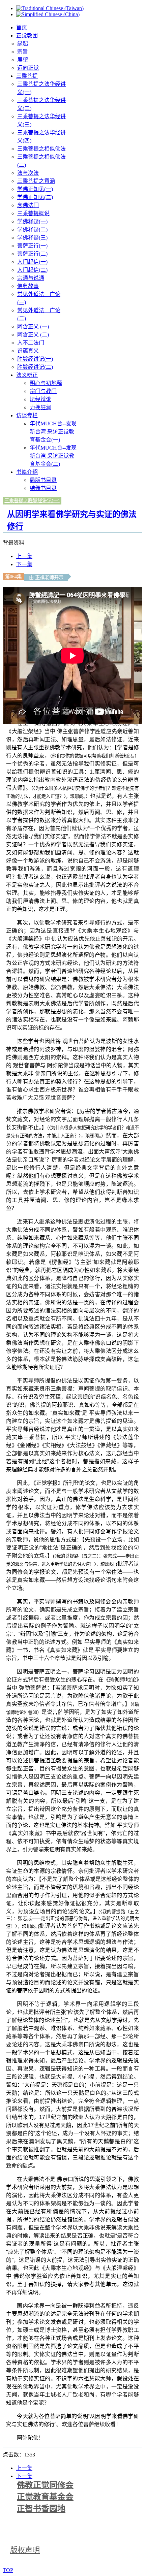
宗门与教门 (43, 391)
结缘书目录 (43, 488)
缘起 (23, 44)
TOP (8, 2570)
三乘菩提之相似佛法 (41, 149)
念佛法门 (28, 205)
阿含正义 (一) (33, 327)
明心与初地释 (46, 383)
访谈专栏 (27, 415)
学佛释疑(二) (32, 230)
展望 (23, 60)
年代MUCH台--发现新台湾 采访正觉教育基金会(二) (53, 456)
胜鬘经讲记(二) (35, 367)
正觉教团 (27, 36)
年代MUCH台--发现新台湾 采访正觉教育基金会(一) (53, 432)
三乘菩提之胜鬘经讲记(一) (32, 500)
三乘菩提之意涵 (36, 181)
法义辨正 (27, 375)
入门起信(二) (32, 270)
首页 (22, 27)
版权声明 (25, 2550)
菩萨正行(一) (32, 246)
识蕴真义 (28, 351)
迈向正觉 (28, 68)
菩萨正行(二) (32, 254)
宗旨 (23, 52)
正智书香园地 (41, 2509)
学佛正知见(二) (35, 197)
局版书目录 (43, 480)
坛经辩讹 (40, 399)
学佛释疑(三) (32, 238)
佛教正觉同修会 (45, 2485)
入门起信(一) (32, 262)
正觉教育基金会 (45, 2497)
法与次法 (28, 173)
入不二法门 (31, 343)
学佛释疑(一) (32, 221)
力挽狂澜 (40, 407)
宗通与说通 (31, 278)
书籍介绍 (27, 472)
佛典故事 (28, 286)
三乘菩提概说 (33, 213)
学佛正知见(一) (35, 189)
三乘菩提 (27, 76)
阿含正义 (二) (33, 335)
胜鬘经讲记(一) (35, 359)
